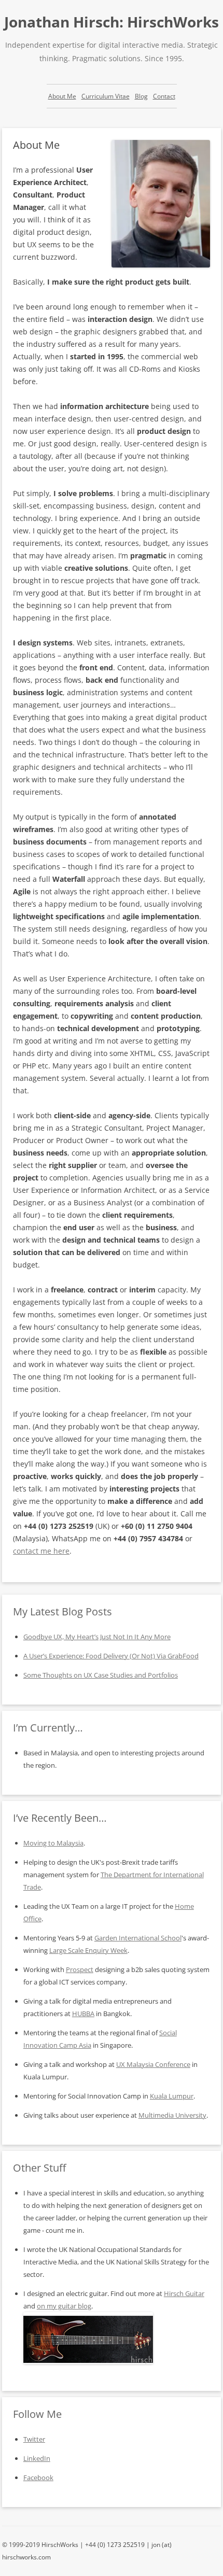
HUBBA (83, 2014)
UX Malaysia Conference (153, 2064)
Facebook (38, 2478)
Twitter (34, 2439)
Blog (141, 96)
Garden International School (138, 1938)
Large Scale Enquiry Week (88, 1950)
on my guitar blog (64, 2306)
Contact (164, 96)
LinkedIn (37, 2458)
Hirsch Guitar (184, 2293)
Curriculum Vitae (106, 96)
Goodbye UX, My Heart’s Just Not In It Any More (97, 1637)
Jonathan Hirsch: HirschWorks (112, 22)
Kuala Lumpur (172, 2096)
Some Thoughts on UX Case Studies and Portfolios (101, 1675)
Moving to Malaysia (53, 1843)
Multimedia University (172, 2115)
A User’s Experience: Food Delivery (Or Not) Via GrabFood (111, 1656)
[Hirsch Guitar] (88, 2361)
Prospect (80, 1969)
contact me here (41, 1551)
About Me (62, 96)
